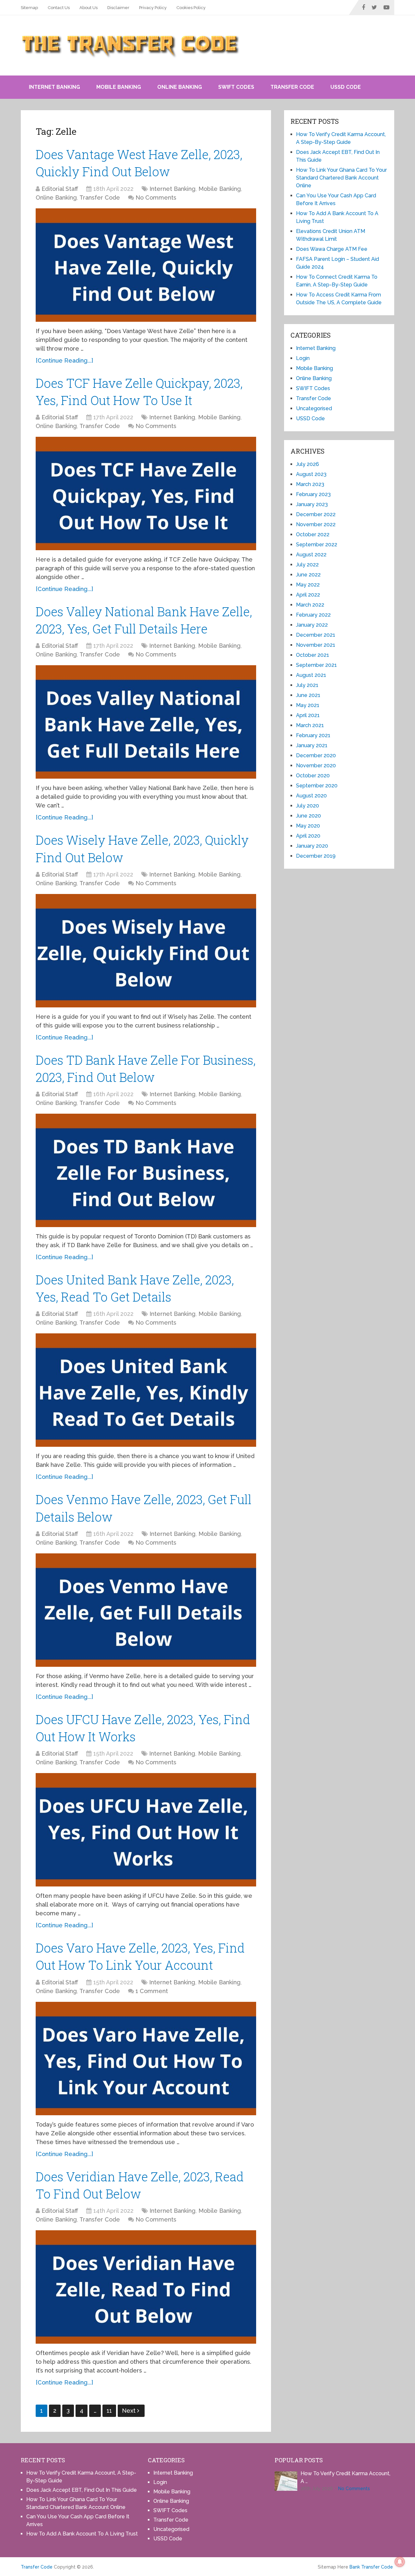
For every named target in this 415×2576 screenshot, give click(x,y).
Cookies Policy (191, 8)
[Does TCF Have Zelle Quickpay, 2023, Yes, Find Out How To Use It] (146, 493)
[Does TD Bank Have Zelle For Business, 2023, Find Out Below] (146, 1170)
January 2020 (312, 846)
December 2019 (316, 856)
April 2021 (308, 715)
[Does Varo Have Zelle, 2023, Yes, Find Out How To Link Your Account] (146, 2059)
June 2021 (308, 695)
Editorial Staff (60, 189)
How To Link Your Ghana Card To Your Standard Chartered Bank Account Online (341, 178)
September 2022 (317, 545)
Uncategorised (314, 408)
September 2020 (317, 786)
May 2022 (308, 585)
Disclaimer (118, 8)
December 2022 (316, 514)
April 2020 (308, 836)
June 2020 (308, 816)
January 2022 (312, 625)
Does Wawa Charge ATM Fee (332, 249)
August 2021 (311, 675)
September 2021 (316, 665)
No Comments (156, 197)
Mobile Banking (119, 87)
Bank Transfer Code (371, 2567)
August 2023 (311, 474)
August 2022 (311, 555)
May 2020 (308, 826)
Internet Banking (54, 87)
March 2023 (310, 484)
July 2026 (308, 464)
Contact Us (59, 8)
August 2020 (311, 796)
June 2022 (308, 575)
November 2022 (316, 524)
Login (303, 358)
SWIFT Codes (236, 87)
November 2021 (316, 645)
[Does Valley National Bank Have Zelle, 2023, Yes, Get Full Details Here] (146, 722)
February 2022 (313, 615)
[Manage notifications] (400, 2562)
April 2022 (308, 595)
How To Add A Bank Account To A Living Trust (82, 2534)
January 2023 (312, 504)
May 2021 (308, 705)
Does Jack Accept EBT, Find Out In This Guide (82, 2490)
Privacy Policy (153, 8)
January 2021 (312, 745)
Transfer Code (292, 87)
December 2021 (316, 635)
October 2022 (313, 534)
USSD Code (346, 87)
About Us (89, 8)
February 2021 (313, 735)
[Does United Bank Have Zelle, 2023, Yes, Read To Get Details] (146, 1390)
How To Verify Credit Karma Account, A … (345, 2477)
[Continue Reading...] (64, 360)
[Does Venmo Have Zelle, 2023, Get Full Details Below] (146, 1610)
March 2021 (310, 725)
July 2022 (307, 565)
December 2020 (316, 755)
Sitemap (29, 8)
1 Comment (152, 1991)
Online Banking (180, 87)
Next (130, 2411)
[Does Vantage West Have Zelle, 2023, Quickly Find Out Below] (146, 265)
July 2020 (308, 806)
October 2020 (313, 776)
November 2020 (316, 766)
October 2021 (313, 655)
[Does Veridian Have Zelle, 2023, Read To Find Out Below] (146, 2287)
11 (109, 2411)
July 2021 (307, 685)
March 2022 (310, 605)
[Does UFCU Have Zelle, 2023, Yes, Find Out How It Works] (146, 1830)
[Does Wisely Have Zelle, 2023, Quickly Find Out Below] (146, 951)
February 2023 (313, 494)
